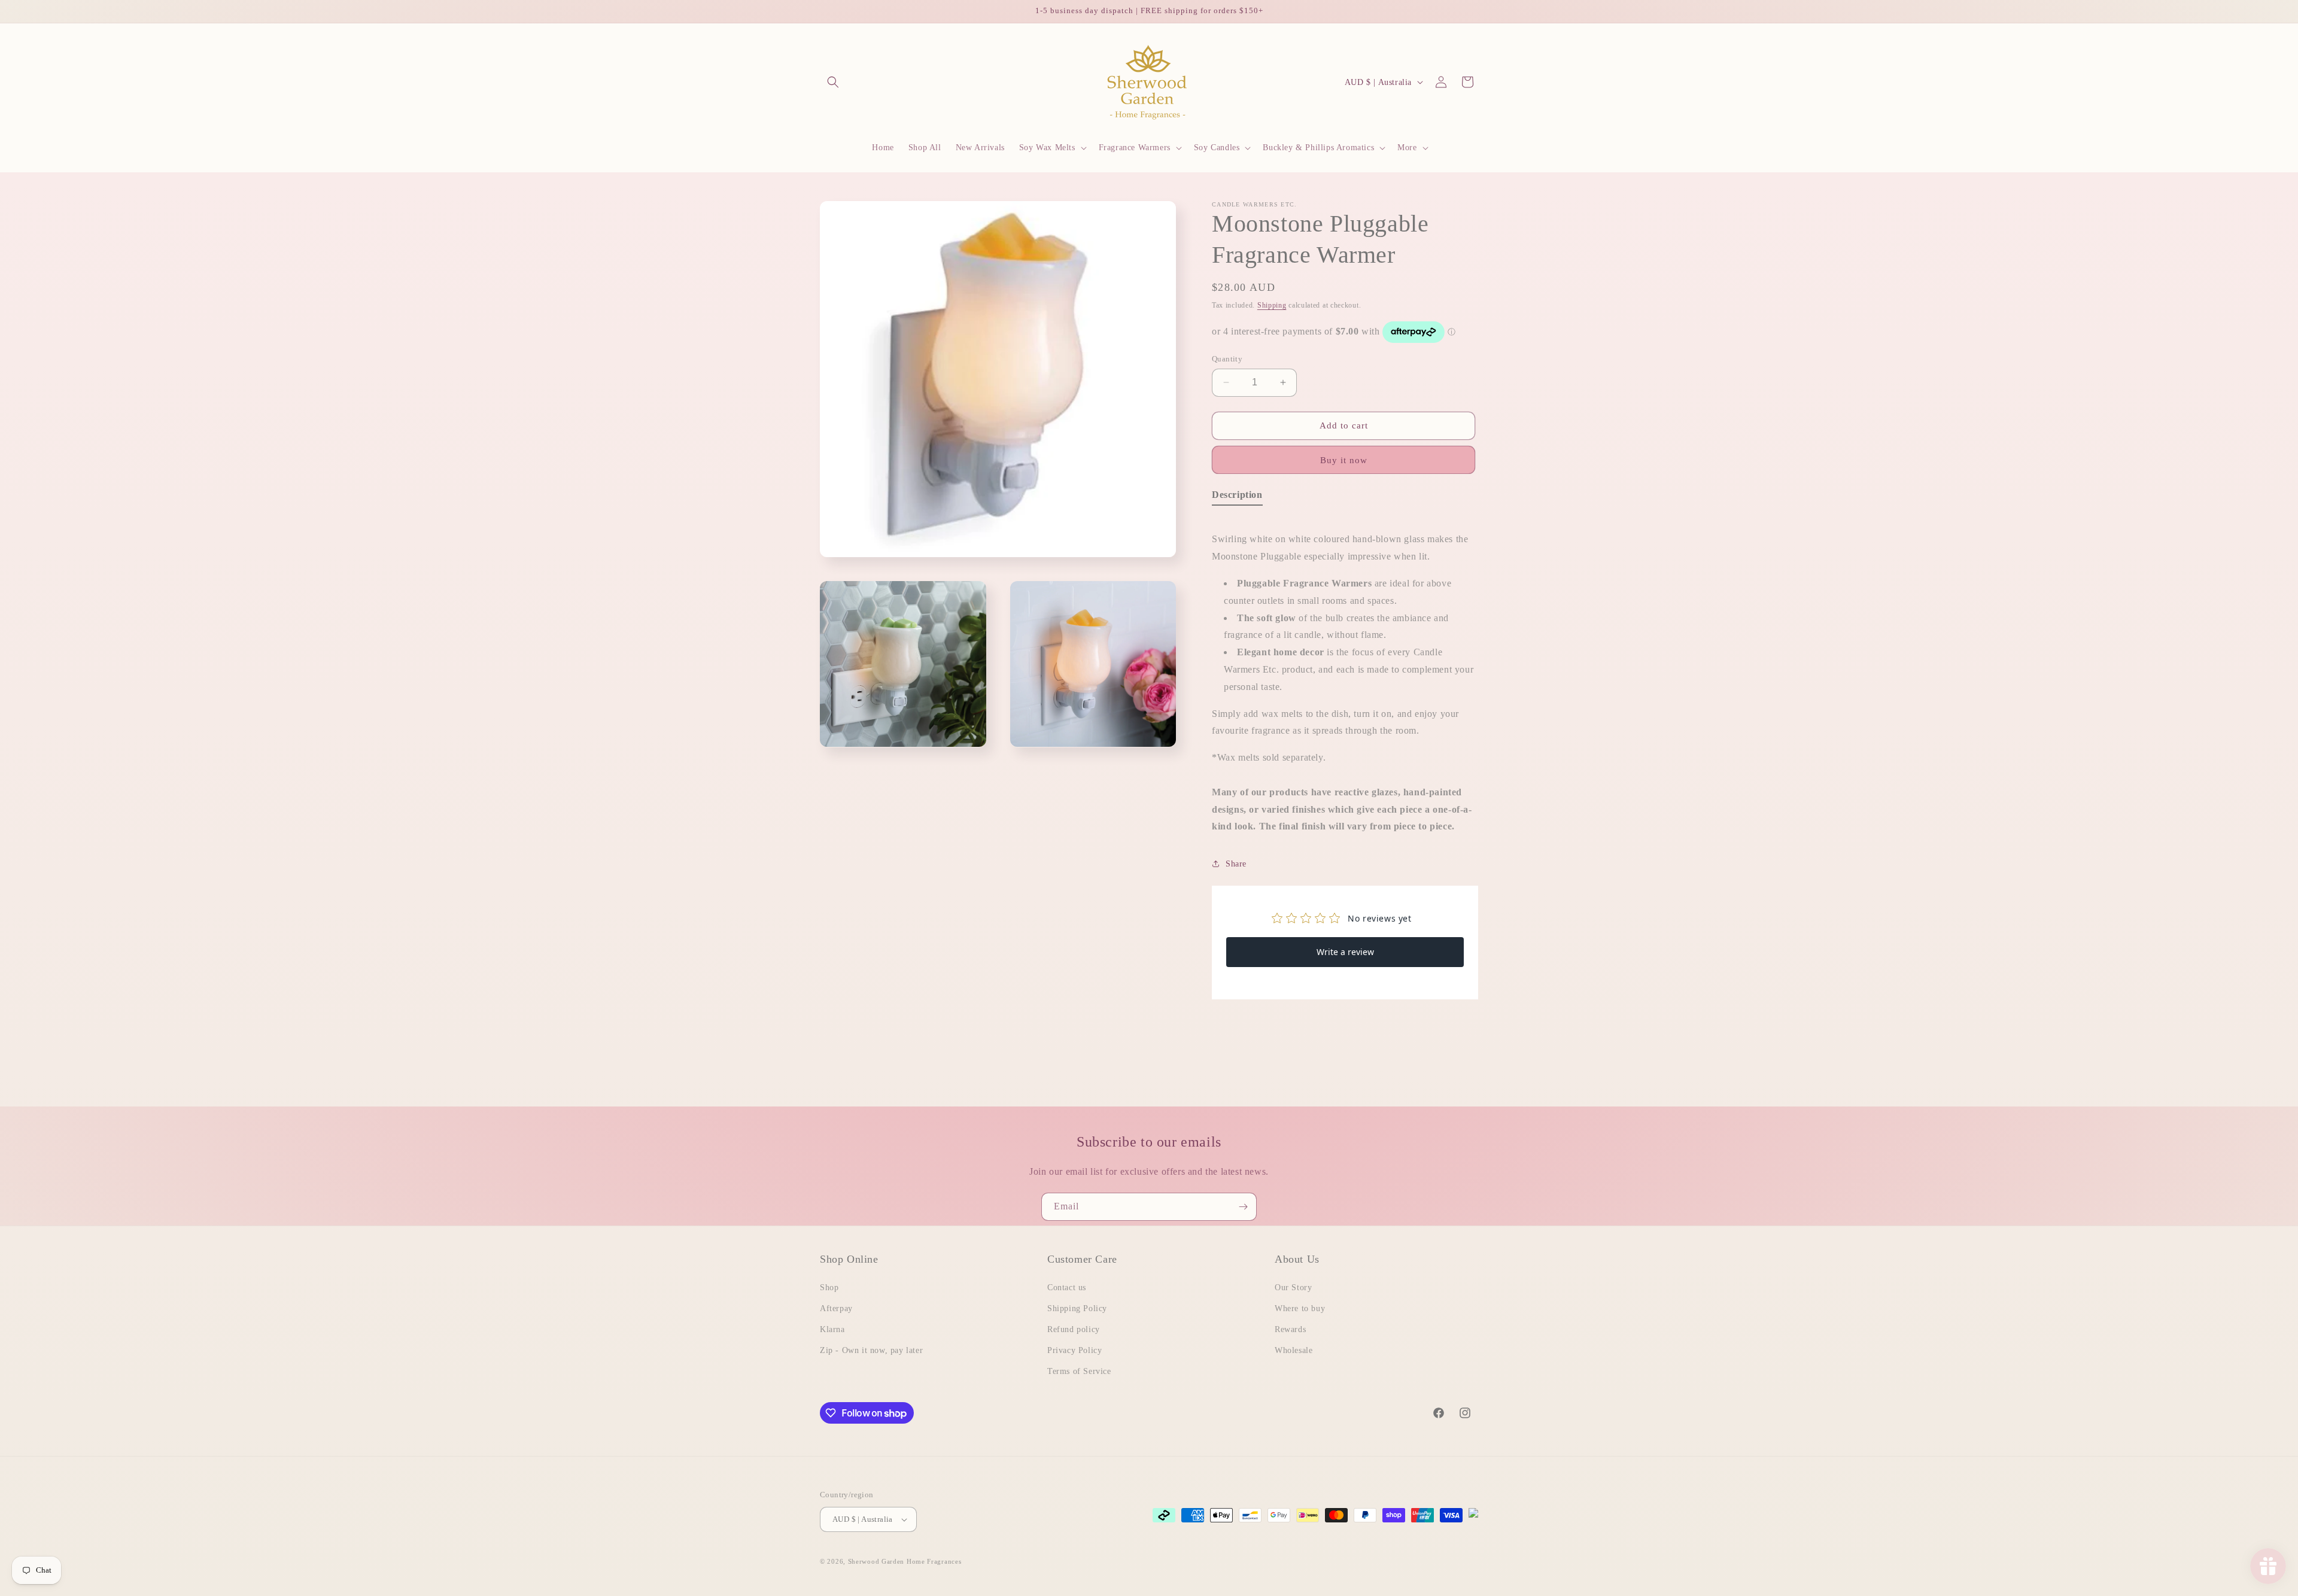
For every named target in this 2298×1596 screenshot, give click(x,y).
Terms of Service (1079, 1371)
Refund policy (1074, 1329)
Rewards (1290, 1329)
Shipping (1272, 305)
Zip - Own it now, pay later (871, 1350)
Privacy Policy (1074, 1350)
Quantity (1227, 359)
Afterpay (836, 1308)
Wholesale (1294, 1350)
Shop (829, 1288)
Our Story (1293, 1288)
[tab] (1237, 498)
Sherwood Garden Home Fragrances (905, 1561)
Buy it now (1344, 460)
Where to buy (1300, 1308)
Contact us (1067, 1288)
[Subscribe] (1243, 1207)
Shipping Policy (1077, 1308)
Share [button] (1236, 864)
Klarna (832, 1329)
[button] (833, 82)
